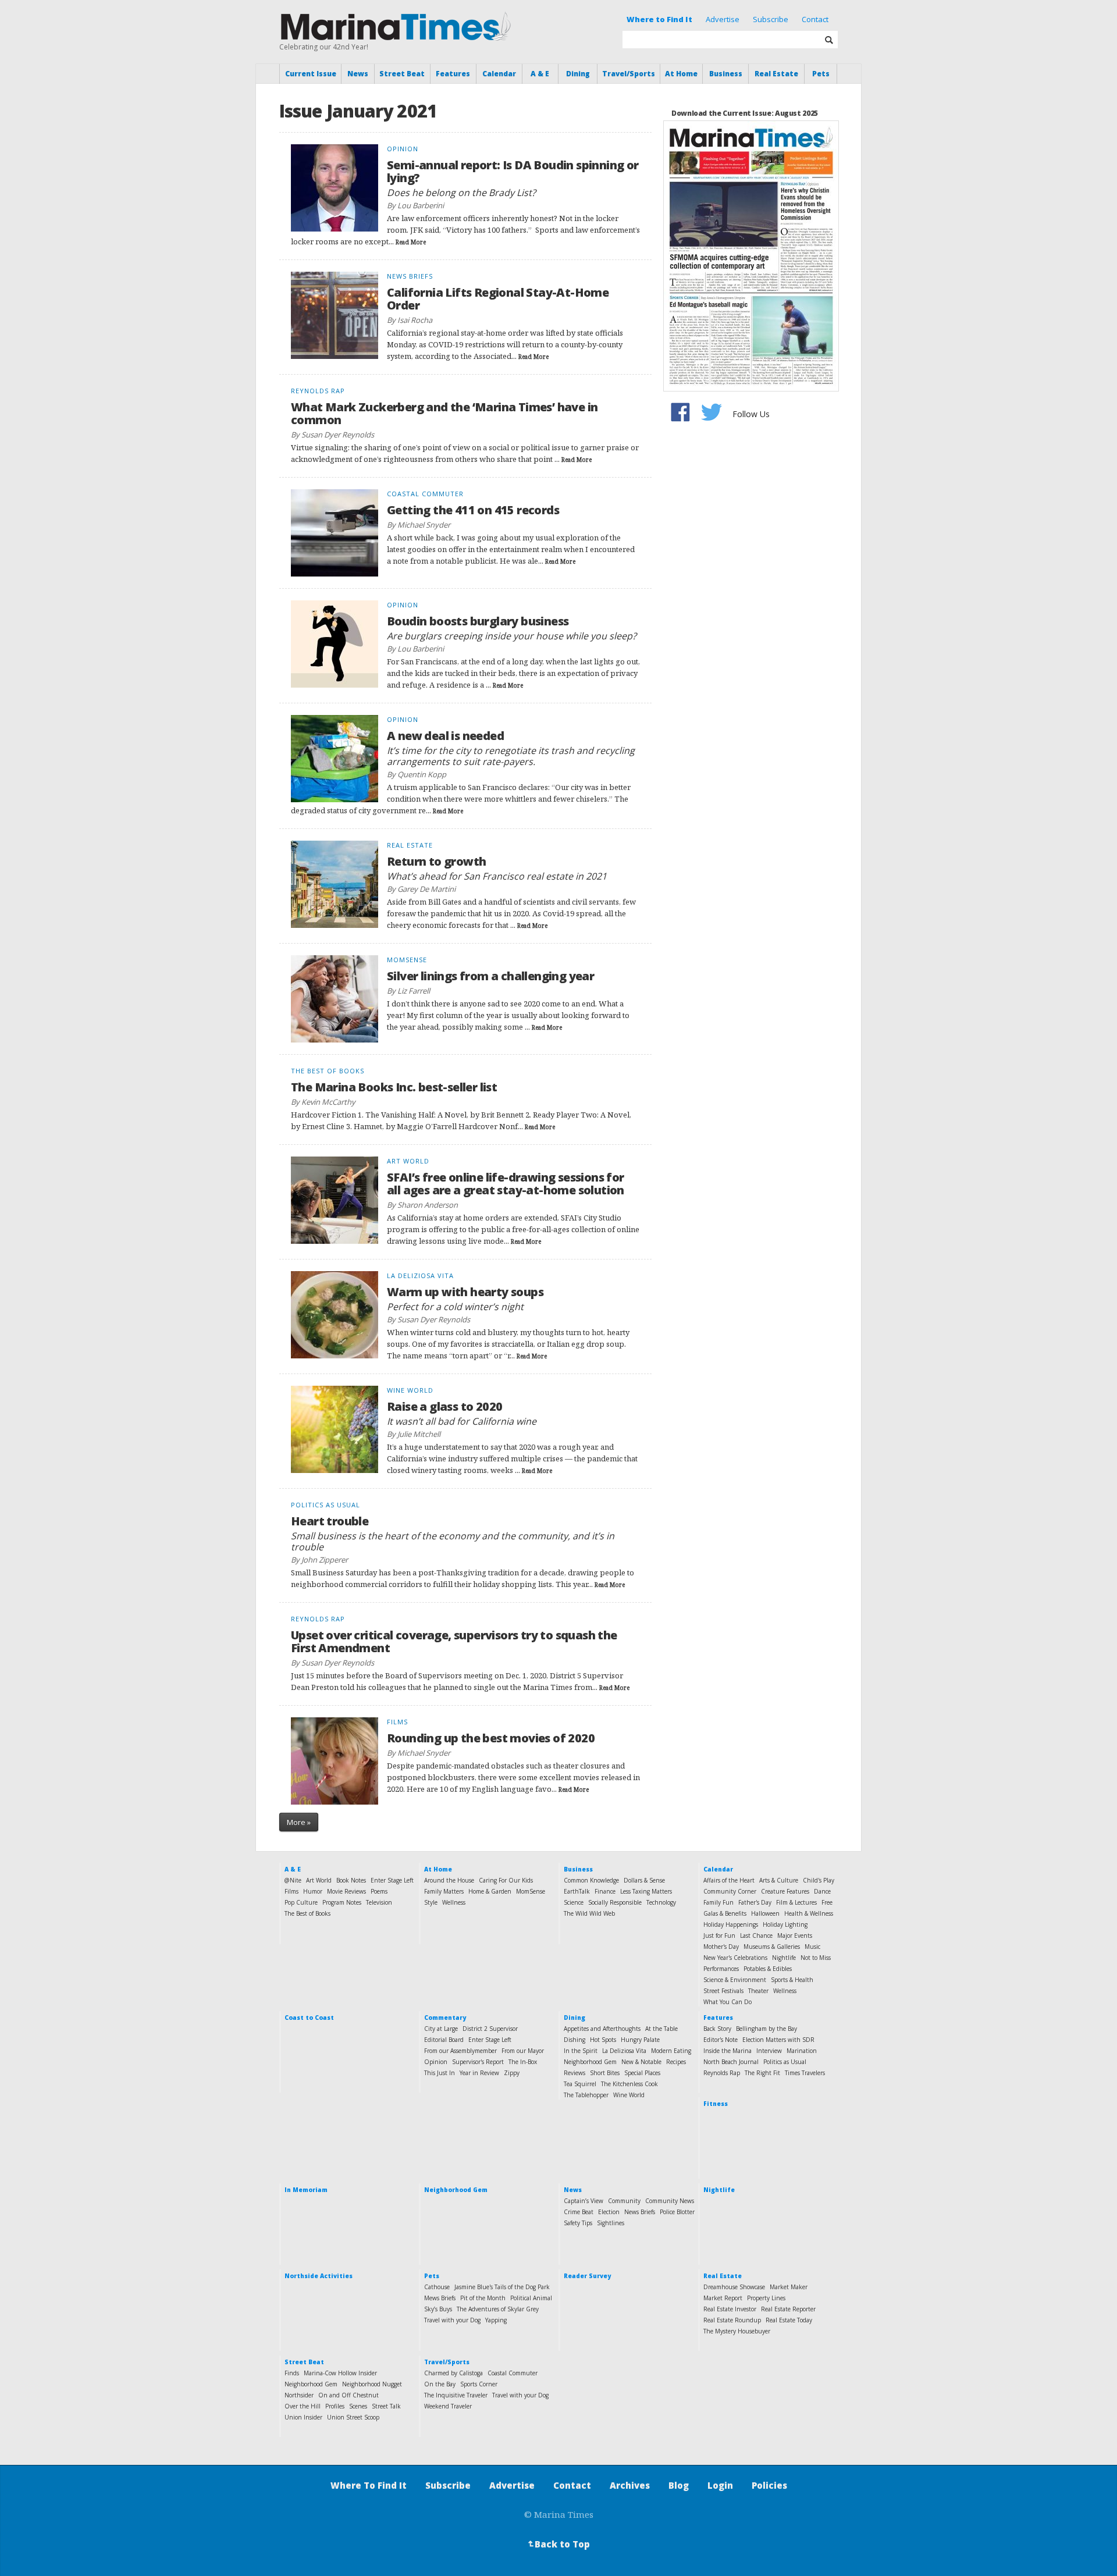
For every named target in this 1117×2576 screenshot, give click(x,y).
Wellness (454, 1902)
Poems (379, 1891)
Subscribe (771, 19)
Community (624, 2201)
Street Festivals (723, 1991)
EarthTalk (577, 1891)
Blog (679, 2485)
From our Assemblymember (460, 2051)
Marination (802, 2051)
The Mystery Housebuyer (737, 2331)
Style (431, 1902)
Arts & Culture (779, 1880)
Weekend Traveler (448, 2406)
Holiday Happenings (731, 1924)
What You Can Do (728, 2002)
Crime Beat (579, 2212)
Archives (630, 2485)
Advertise (723, 19)
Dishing (574, 2040)
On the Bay (440, 2384)
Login (720, 2485)
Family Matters (444, 1891)
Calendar (499, 74)
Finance (605, 1891)
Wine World (629, 2095)
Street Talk (386, 2406)
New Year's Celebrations (735, 1958)
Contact (815, 19)
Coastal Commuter (513, 2373)
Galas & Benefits (725, 1913)
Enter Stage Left (392, 1880)
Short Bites (605, 2073)
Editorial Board (444, 2040)
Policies (769, 2485)
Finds (292, 2373)
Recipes (676, 2062)
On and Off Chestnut (348, 2395)
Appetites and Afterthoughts (602, 2029)
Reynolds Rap (722, 2073)
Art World (319, 1880)
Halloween (765, 1913)
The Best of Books (307, 1913)
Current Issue (311, 74)
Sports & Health (792, 1980)
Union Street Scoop (353, 2417)
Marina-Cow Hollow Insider (340, 2373)
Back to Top (558, 2544)
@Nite (293, 1880)
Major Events (795, 1935)
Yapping (496, 2320)
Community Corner (730, 1891)
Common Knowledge (591, 1880)
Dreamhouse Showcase (734, 2287)
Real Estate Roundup (732, 2320)
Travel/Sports (629, 74)
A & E (540, 74)
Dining (578, 74)
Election (609, 2212)
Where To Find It (369, 2485)
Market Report (723, 2298)
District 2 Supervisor (490, 2029)
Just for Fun (719, 1935)
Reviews (574, 2073)
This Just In (440, 2073)
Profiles (335, 2406)
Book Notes (351, 1880)
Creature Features (785, 1891)
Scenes (358, 2406)
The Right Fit (762, 2073)
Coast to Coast (309, 2018)
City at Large (441, 2029)
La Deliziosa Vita (624, 2051)
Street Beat (402, 74)
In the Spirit (581, 2051)
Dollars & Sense (644, 1880)
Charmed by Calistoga (453, 2373)
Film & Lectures (796, 1902)
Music (812, 1947)
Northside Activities (319, 2276)
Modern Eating (671, 2051)
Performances (721, 1969)
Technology (661, 1902)
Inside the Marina (728, 2051)
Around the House (449, 1880)
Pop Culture (301, 1902)
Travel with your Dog (452, 2320)
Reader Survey (587, 2276)
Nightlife (784, 1958)
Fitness (716, 2104)
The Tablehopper (586, 2095)
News (358, 74)
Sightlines (611, 2223)
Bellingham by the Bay (766, 2029)
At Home (681, 74)
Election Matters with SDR (778, 2040)
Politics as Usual (785, 2062)
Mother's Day (721, 1947)
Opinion (436, 2062)
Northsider (299, 2395)
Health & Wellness (809, 1913)
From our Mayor (523, 2051)
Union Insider (303, 2417)
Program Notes (342, 1902)
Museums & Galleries (772, 1947)
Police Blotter (677, 2212)
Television (379, 1902)
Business (726, 74)
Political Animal (531, 2298)
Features (453, 74)
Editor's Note (721, 2040)
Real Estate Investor (730, 2309)
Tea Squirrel (580, 2084)
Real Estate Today (789, 2320)
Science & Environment (735, 1980)
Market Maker (789, 2287)
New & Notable (641, 2062)
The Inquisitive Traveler (456, 2395)
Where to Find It (659, 19)
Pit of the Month (483, 2298)
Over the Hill (303, 2406)
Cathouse (437, 2287)
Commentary (445, 2018)
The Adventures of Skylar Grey (498, 2309)
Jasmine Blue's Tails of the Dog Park (502, 2287)
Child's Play (819, 1880)
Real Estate (776, 74)
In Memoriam (306, 2190)
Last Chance (756, 1935)
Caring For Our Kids (506, 1880)
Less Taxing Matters (646, 1891)
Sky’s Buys (438, 2309)
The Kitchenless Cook (629, 2084)
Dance (822, 1891)
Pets (821, 74)
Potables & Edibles (768, 1969)
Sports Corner (479, 2384)
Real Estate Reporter (788, 2309)
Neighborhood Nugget (372, 2384)
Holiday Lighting (785, 1924)
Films (291, 1891)
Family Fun (718, 1902)
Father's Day (755, 1902)
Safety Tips (578, 2223)
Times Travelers (805, 2073)
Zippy (512, 2073)
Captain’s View (584, 2201)
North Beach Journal (731, 2062)
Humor (313, 1891)
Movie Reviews (346, 1891)
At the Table (661, 2029)
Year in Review (479, 2073)
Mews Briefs (440, 2298)
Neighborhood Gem (590, 2062)
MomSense (531, 1891)
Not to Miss (816, 1958)
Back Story (717, 2029)
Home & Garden (490, 1891)
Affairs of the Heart (729, 1880)
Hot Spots (603, 2040)
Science (574, 1902)
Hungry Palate (640, 2040)
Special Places (642, 2073)
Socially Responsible (615, 1902)
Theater (758, 1991)
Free (827, 1902)
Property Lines (766, 2298)
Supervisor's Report (478, 2062)
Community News (670, 2201)
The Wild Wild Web (589, 1913)
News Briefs (640, 2212)
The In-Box (523, 2062)
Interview (769, 2051)
